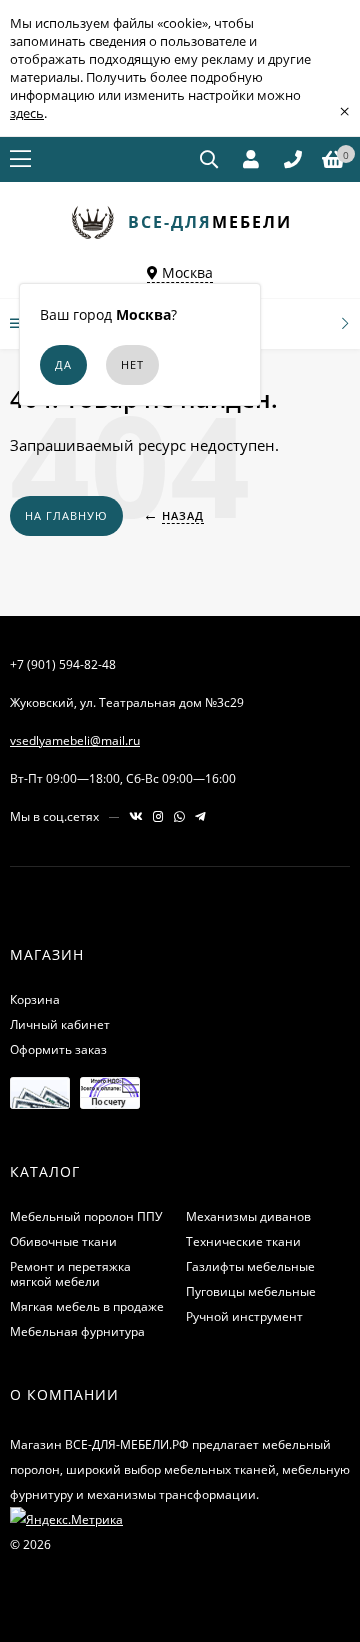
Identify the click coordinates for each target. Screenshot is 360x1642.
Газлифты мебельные (250, 1266)
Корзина (35, 999)
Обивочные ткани (63, 1241)
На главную (66, 515)
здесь (27, 113)
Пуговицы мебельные (251, 1291)
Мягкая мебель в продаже (87, 1306)
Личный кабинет (60, 1024)
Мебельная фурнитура (77, 1331)
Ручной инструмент (244, 1316)
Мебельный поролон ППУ (86, 1216)
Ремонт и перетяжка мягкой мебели (70, 1274)
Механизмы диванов (248, 1216)
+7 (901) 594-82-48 (63, 664)
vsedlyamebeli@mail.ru (75, 740)
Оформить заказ (58, 1049)
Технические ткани (243, 1241)
